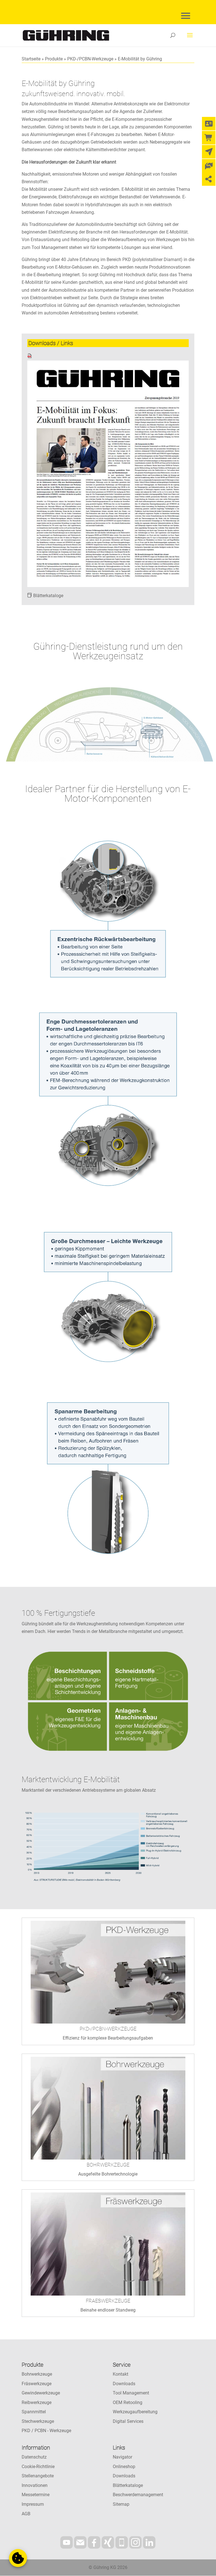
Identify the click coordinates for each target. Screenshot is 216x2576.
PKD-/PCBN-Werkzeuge (90, 59)
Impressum (33, 2504)
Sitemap (121, 2504)
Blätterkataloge (48, 596)
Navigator (122, 2457)
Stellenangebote (38, 2476)
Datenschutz (34, 2457)
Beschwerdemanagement (138, 2495)
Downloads (124, 2384)
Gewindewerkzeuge (41, 2393)
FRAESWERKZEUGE (108, 2301)
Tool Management (131, 2393)
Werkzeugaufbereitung (135, 2412)
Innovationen (35, 2485)
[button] (18, 2558)
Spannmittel (34, 2412)
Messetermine (36, 2495)
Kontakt (121, 2374)
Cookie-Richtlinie (38, 2467)
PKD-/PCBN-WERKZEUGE (108, 2029)
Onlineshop (124, 2467)
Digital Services (128, 2421)
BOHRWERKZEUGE (108, 2165)
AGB (26, 2514)
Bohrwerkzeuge (37, 2374)
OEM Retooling (128, 2402)
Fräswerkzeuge (37, 2384)
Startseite (31, 59)
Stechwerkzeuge (38, 2421)
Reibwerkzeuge (37, 2402)
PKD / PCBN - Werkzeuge (46, 2431)
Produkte (54, 59)
